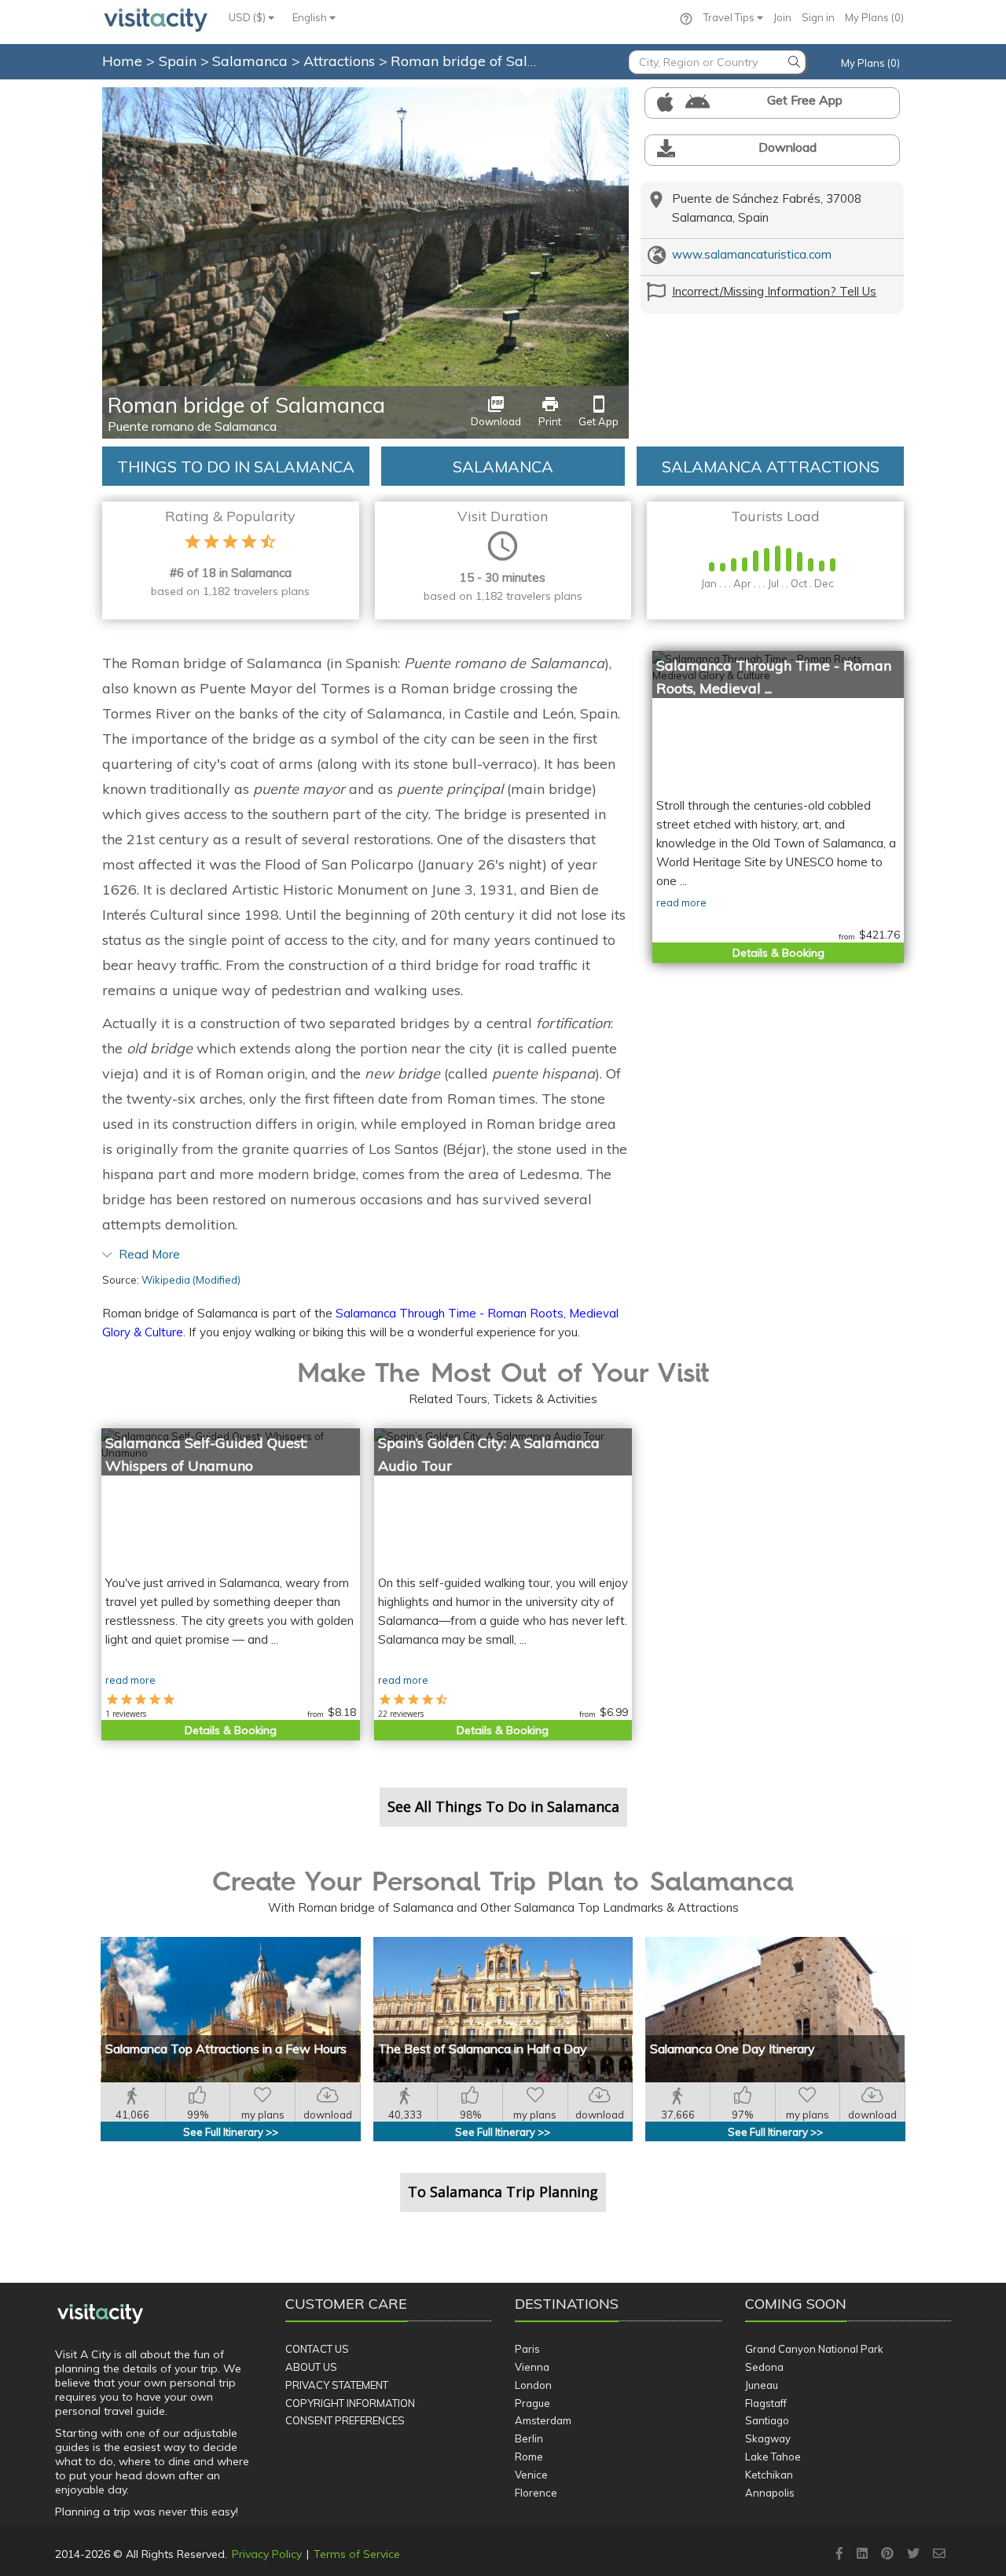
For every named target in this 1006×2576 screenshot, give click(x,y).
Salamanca (252, 61)
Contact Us (317, 2349)
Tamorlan (604, 96)
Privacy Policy (267, 2554)
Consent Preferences (345, 2420)
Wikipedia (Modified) (191, 1280)
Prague (532, 2403)
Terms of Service (357, 2554)
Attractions (341, 61)
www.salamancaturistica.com (752, 254)
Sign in (818, 17)
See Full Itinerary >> (231, 2132)
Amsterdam (543, 2420)
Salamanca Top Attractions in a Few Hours (226, 2049)
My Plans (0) (874, 17)
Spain (180, 61)
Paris (527, 2349)
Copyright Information (350, 2403)
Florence (536, 2493)
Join (782, 17)
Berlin (529, 2438)
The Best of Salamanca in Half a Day (483, 2049)
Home (122, 61)
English (311, 17)
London (533, 2385)
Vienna (532, 2367)
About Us (311, 2367)
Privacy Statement (337, 2385)
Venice (531, 2475)
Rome (529, 2457)
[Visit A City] (100, 2313)
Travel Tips (730, 17)
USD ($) (248, 17)
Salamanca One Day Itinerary (732, 2049)
